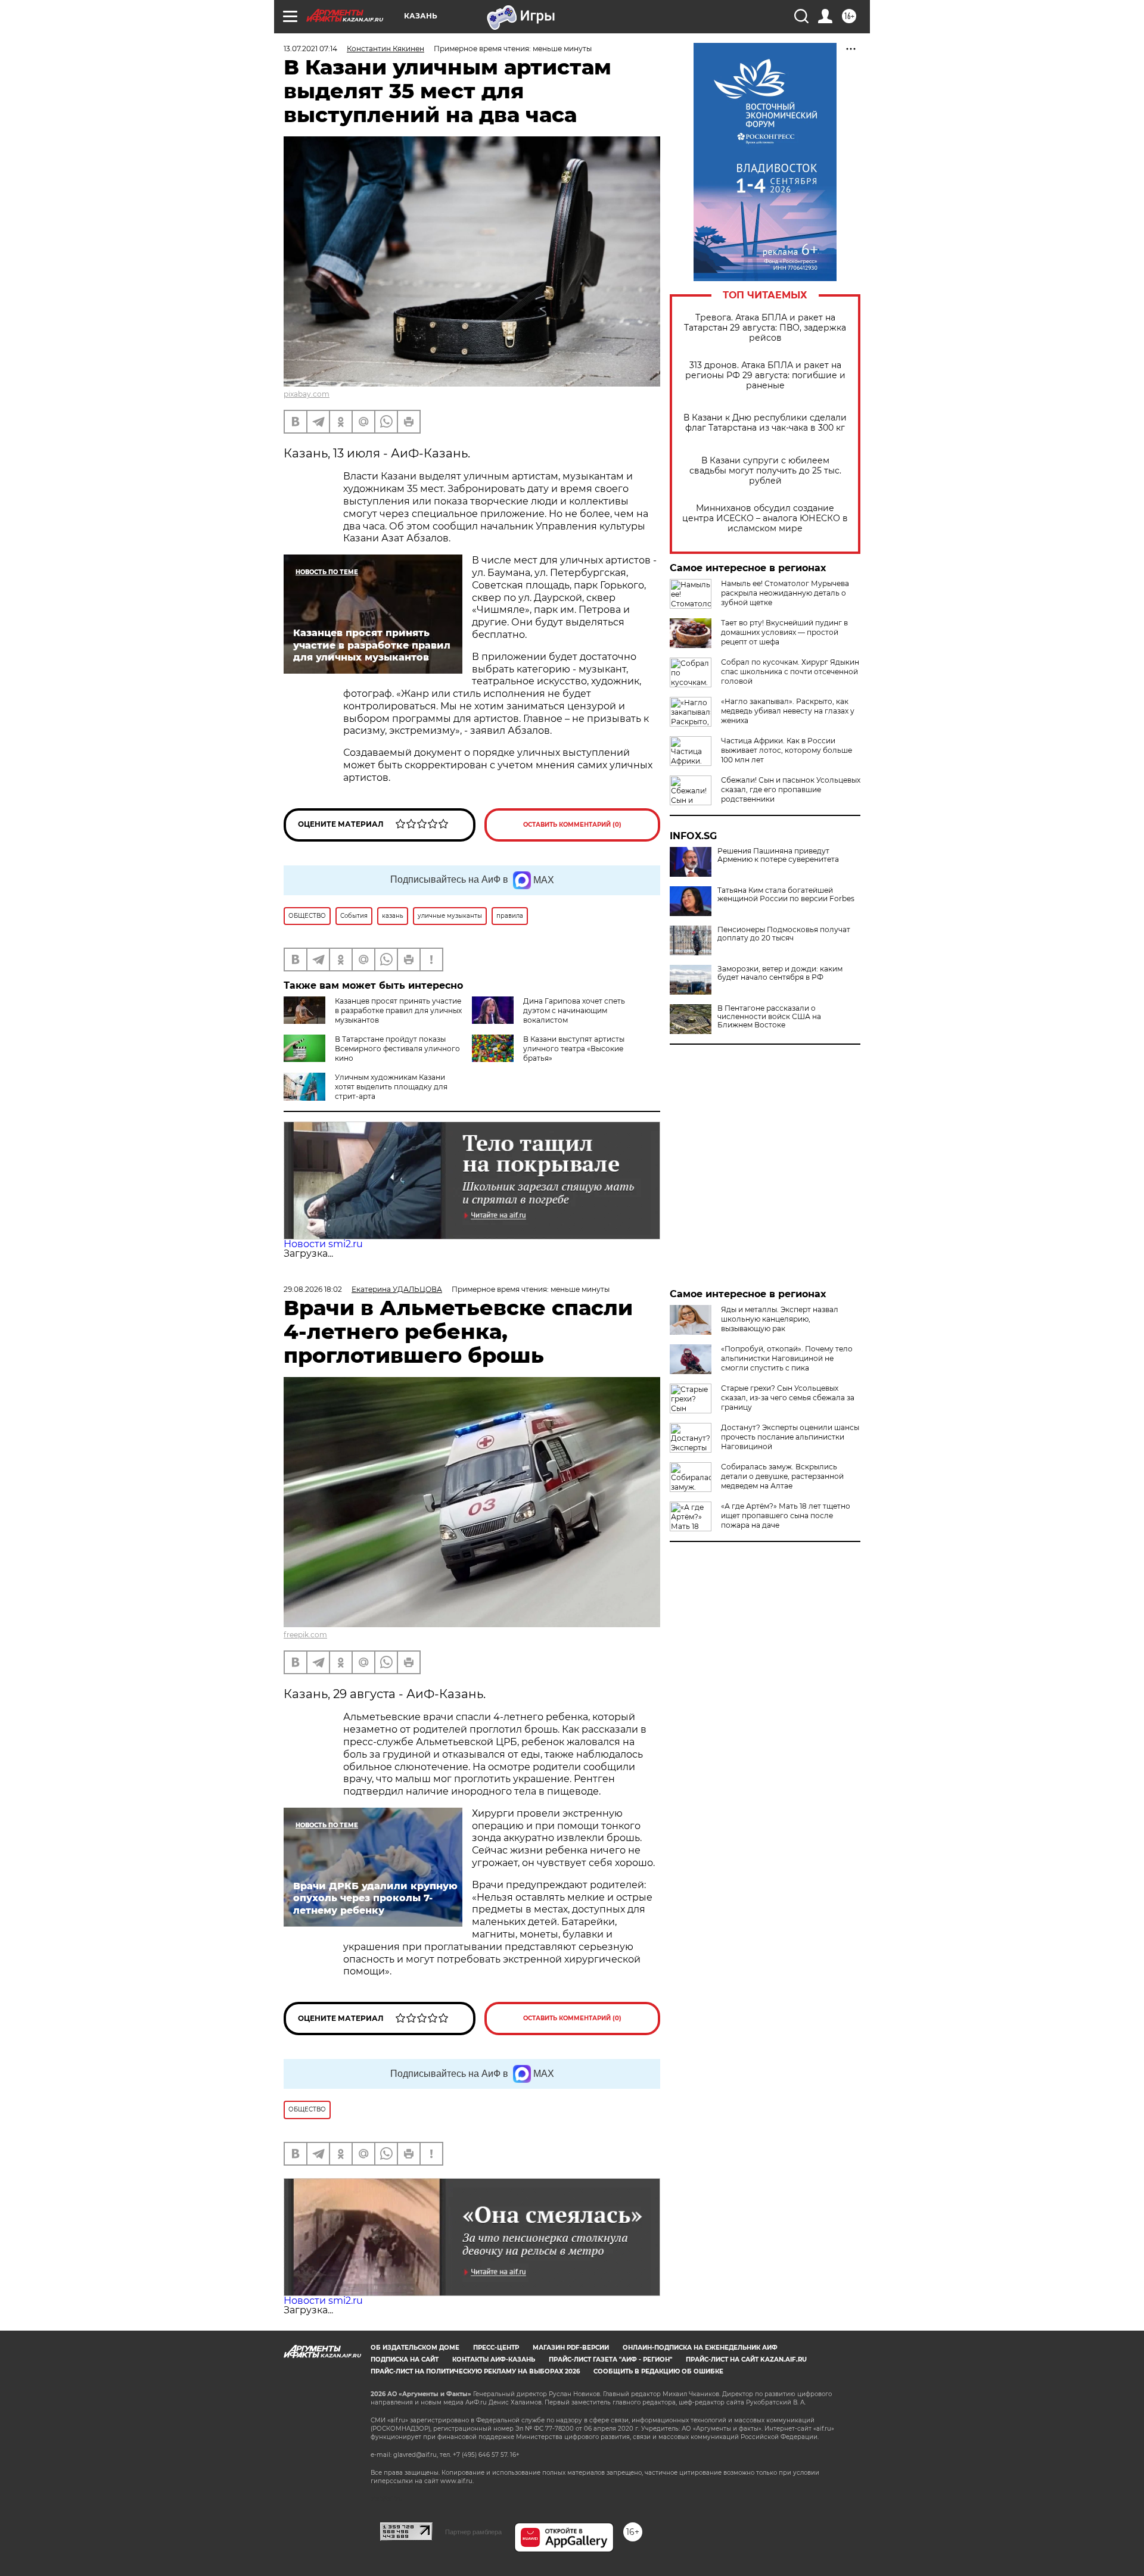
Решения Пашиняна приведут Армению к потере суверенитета (778, 855)
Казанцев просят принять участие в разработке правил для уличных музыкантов (398, 1010)
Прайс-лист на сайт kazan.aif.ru (746, 2359)
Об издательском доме (415, 2348)
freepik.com (305, 1635)
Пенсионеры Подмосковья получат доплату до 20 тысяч (784, 934)
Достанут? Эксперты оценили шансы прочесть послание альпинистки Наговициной (790, 1437)
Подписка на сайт (405, 2359)
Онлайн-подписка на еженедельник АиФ (700, 2348)
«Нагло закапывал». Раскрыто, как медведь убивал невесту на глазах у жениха (788, 711)
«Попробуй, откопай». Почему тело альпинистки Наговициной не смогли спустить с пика (787, 1358)
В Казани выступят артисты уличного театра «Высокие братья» (574, 1049)
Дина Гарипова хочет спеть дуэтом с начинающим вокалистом (574, 1010)
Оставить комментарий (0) (572, 825)
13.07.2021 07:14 (310, 49)
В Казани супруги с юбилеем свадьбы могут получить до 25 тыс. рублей (765, 471)
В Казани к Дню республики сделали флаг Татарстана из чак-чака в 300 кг (765, 423)
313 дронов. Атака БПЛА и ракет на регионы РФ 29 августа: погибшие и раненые (765, 376)
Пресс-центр (496, 2348)
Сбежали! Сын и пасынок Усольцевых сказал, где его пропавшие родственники (791, 789)
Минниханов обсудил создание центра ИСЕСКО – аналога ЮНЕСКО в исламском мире (765, 518)
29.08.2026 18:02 (313, 1289)
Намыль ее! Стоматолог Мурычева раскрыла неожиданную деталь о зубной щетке (785, 593)
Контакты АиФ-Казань (494, 2359)
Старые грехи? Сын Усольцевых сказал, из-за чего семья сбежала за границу (788, 1398)
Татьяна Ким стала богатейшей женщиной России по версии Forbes (786, 895)
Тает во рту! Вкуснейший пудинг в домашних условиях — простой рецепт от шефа (784, 632)
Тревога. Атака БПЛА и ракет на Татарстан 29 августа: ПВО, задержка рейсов (765, 328)
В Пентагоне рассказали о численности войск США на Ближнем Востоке (769, 1017)
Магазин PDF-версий (571, 2348)
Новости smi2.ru (323, 1244)
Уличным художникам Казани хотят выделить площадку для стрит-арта (391, 1087)
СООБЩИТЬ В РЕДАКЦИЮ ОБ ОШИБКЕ (658, 2371)
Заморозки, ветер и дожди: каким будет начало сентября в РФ (780, 973)
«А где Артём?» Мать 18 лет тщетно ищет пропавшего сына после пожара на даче (786, 1516)
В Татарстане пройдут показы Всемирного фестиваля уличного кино (397, 1049)
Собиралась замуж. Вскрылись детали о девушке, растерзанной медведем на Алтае (782, 1476)
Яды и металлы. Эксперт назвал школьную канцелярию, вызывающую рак (780, 1319)
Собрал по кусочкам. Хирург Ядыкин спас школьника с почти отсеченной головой (790, 672)
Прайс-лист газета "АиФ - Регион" (610, 2359)
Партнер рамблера (473, 2532)
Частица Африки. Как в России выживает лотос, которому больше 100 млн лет (786, 750)
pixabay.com (307, 394)
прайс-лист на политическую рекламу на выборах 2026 (475, 2371)
